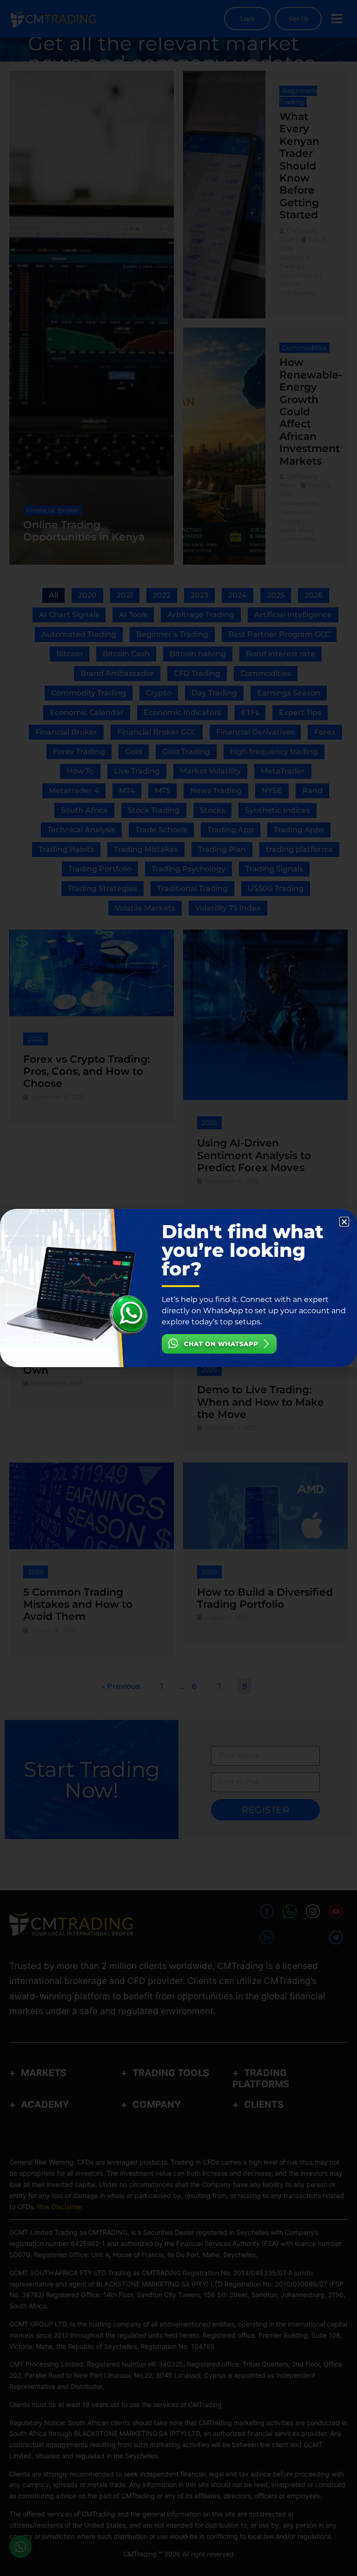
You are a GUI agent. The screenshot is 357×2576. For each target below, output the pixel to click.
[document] (178, 1288)
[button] (344, 1222)
